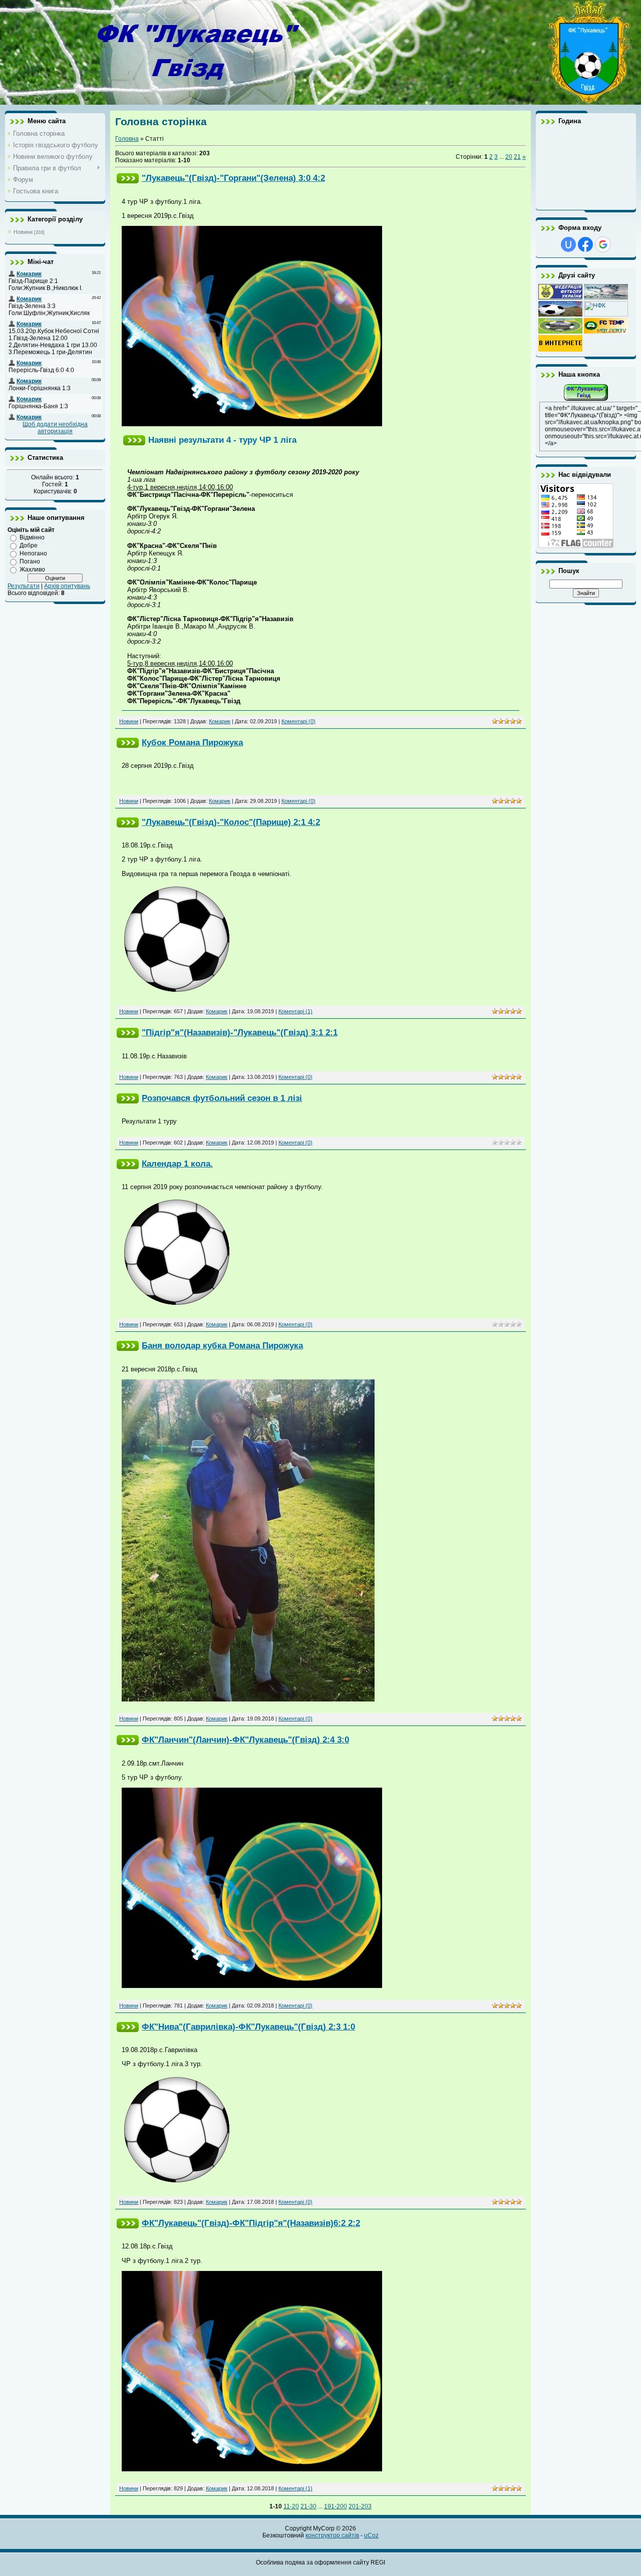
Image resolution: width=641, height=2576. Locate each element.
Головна (127, 139)
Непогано (33, 553)
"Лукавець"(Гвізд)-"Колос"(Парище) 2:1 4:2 (231, 822)
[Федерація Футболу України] (560, 298)
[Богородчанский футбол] (560, 332)
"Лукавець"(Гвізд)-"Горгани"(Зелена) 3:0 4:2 (233, 178)
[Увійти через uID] (568, 244)
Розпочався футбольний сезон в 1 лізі (222, 1098)
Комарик (220, 721)
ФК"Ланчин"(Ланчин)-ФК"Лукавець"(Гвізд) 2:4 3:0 (245, 1740)
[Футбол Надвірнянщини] (560, 315)
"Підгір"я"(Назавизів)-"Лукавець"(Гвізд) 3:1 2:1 (240, 1032)
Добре (29, 545)
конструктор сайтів (332, 2535)
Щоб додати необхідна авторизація (55, 428)
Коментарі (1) (295, 1011)
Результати (24, 586)
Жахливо (32, 569)
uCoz (371, 2535)
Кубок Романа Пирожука (192, 742)
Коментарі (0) (298, 721)
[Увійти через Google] (603, 244)
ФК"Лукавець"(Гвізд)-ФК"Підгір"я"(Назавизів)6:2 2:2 (251, 2223)
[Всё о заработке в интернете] (560, 350)
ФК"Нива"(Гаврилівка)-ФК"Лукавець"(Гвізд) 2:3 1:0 (248, 2027)
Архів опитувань (67, 586)
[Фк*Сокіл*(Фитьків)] (606, 298)
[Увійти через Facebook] (585, 244)
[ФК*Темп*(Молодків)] (606, 332)
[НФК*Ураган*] (606, 315)
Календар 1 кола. (177, 1164)
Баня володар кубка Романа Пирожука (222, 1345)
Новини (23, 232)
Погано (30, 561)
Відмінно (32, 537)
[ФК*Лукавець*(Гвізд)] (586, 400)
